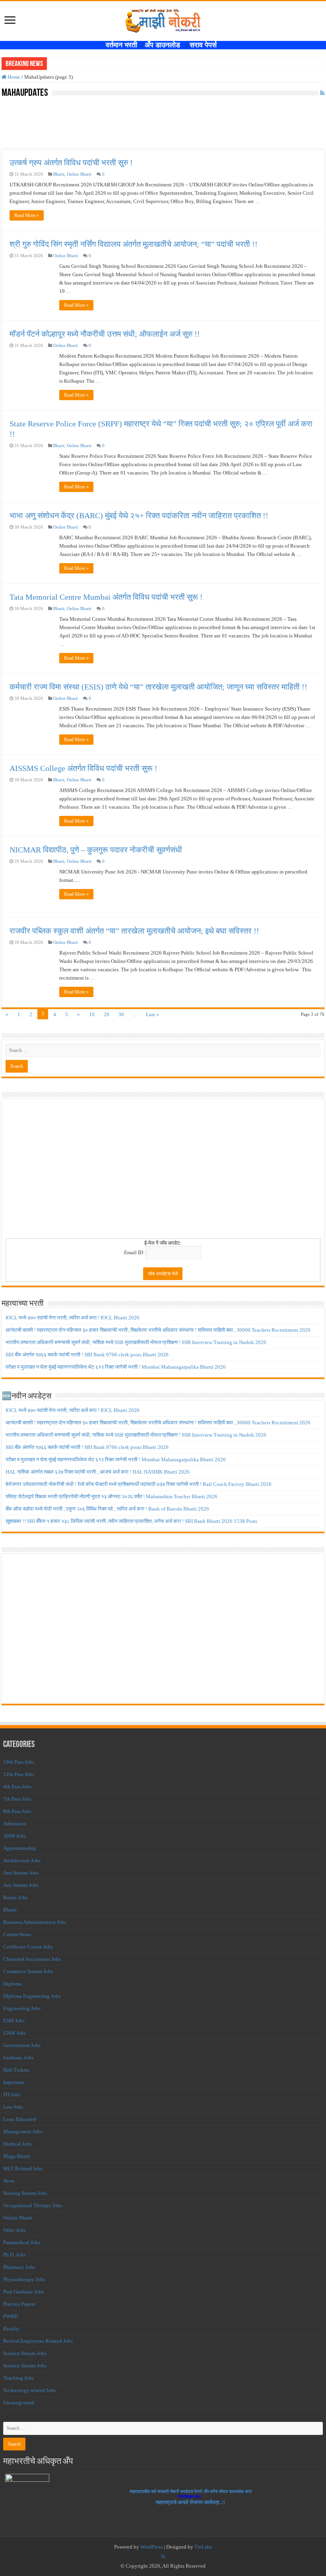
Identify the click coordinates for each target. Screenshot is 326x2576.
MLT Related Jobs (23, 2168)
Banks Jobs (15, 1897)
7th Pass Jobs (17, 1799)
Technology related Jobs (29, 2390)
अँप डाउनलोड (165, 45)
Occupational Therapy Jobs (33, 2205)
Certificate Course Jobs (28, 1947)
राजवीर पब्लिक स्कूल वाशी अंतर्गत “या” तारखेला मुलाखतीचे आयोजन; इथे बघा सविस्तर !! (134, 931)
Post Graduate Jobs (23, 2292)
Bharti (59, 174)
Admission (15, 1824)
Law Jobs (13, 2107)
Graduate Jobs (18, 2058)
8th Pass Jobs (17, 1811)
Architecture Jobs (22, 1860)
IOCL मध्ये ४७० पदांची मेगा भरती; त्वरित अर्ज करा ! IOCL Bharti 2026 (73, 1318)
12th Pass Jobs (19, 1774)
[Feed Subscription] (322, 93)
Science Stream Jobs (25, 2353)
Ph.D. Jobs (14, 2255)
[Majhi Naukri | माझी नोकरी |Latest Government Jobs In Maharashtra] (163, 19)
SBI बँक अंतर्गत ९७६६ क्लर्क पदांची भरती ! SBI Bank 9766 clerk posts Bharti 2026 (87, 1355)
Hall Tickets (16, 2070)
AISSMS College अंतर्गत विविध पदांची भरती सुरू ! (83, 768)
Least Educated (20, 2119)
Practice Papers (19, 2304)
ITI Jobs (12, 2095)
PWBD (11, 2316)
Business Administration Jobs (35, 1922)
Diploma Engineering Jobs (32, 1996)
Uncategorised (19, 2403)
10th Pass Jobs (19, 1762)
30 (121, 1014)
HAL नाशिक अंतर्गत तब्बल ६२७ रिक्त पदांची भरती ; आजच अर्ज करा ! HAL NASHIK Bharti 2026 (98, 1472)
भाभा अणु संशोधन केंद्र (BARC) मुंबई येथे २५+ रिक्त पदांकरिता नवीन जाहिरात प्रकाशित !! (139, 515)
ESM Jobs (14, 2021)
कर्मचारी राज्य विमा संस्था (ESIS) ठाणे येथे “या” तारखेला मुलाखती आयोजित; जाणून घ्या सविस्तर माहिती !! (158, 687)
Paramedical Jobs (22, 2242)
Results (11, 2329)
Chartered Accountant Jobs (32, 1959)
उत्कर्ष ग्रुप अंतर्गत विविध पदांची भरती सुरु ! (71, 163)
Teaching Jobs (18, 2378)
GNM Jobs (15, 2033)
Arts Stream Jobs (21, 1873)
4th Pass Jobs (17, 1787)
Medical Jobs (17, 2144)
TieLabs (203, 2547)
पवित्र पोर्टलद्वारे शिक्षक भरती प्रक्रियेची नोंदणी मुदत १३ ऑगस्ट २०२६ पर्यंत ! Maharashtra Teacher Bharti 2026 (112, 1496)
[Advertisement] (163, 1171)
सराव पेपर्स (205, 45)
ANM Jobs (15, 1836)
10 (92, 1014)
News (9, 2181)
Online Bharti (79, 174)
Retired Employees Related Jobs (38, 2341)
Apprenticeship (20, 1848)
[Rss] (163, 2557)
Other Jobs (15, 2230)
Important (14, 2082)
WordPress (151, 2547)
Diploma (13, 1984)
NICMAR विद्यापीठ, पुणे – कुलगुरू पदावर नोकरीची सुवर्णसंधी (96, 850)
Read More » (27, 215)
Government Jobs (22, 2045)
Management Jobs (23, 2131)
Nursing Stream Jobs (25, 2193)
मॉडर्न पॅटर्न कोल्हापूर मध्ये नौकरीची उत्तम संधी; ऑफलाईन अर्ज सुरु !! (105, 334)
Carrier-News (17, 1934)
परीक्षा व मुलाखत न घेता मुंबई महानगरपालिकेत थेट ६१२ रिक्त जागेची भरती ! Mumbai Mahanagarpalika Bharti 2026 (116, 1367)
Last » (152, 1014)
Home (13, 77)
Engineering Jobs (22, 2008)
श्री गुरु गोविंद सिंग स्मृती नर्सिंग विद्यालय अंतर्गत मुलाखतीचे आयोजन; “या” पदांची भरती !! (134, 244)
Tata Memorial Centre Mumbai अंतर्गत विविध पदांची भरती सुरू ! (106, 597)
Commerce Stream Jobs (28, 1971)
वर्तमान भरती (122, 45)
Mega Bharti (17, 2156)
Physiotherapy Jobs (24, 2279)
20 (107, 1014)
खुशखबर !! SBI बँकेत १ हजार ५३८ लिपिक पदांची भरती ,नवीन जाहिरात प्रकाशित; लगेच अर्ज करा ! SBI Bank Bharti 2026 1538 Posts (131, 1521)
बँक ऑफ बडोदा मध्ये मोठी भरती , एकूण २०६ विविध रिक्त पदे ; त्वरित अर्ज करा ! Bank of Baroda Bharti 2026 (107, 1509)
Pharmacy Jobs (19, 2267)
